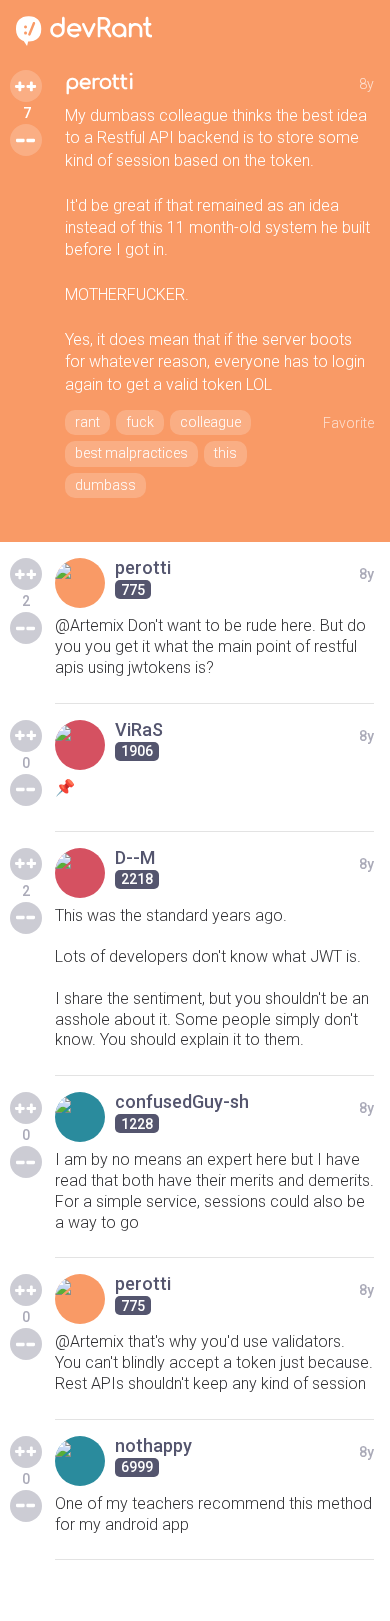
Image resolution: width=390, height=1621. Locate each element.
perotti (99, 82)
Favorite (348, 423)
